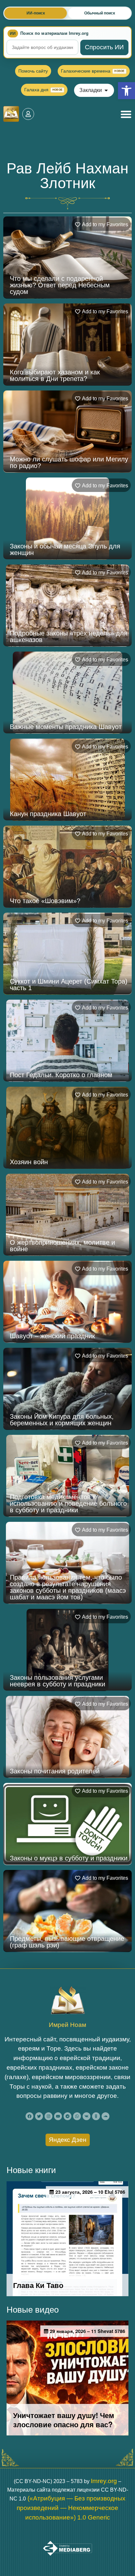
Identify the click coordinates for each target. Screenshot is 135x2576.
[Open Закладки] (106, 90)
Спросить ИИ (104, 47)
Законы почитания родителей (55, 1771)
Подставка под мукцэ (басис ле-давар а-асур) (68, 2029)
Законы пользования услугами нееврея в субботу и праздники (58, 1681)
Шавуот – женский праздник (52, 1336)
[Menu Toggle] (126, 114)
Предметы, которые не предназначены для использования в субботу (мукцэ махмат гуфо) (69, 2548)
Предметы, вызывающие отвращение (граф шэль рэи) (67, 1942)
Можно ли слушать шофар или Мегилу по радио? (69, 462)
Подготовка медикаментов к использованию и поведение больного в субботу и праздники (68, 1503)
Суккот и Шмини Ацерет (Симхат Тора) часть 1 (69, 985)
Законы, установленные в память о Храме (64, 2290)
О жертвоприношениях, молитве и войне (62, 1246)
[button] (126, 91)
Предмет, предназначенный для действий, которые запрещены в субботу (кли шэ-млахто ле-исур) (60, 2461)
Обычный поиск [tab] (100, 13)
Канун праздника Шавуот (48, 814)
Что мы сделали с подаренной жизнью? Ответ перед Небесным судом (60, 285)
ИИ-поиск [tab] (36, 13)
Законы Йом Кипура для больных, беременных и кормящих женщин (62, 1420)
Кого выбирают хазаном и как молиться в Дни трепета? (55, 375)
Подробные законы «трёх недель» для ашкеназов (69, 636)
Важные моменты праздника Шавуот (66, 727)
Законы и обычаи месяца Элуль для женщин (65, 549)
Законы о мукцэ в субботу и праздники (69, 1858)
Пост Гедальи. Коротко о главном (61, 1075)
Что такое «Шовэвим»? (45, 901)
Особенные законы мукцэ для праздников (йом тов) (55, 2377)
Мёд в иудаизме (35, 2119)
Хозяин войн (29, 1162)
